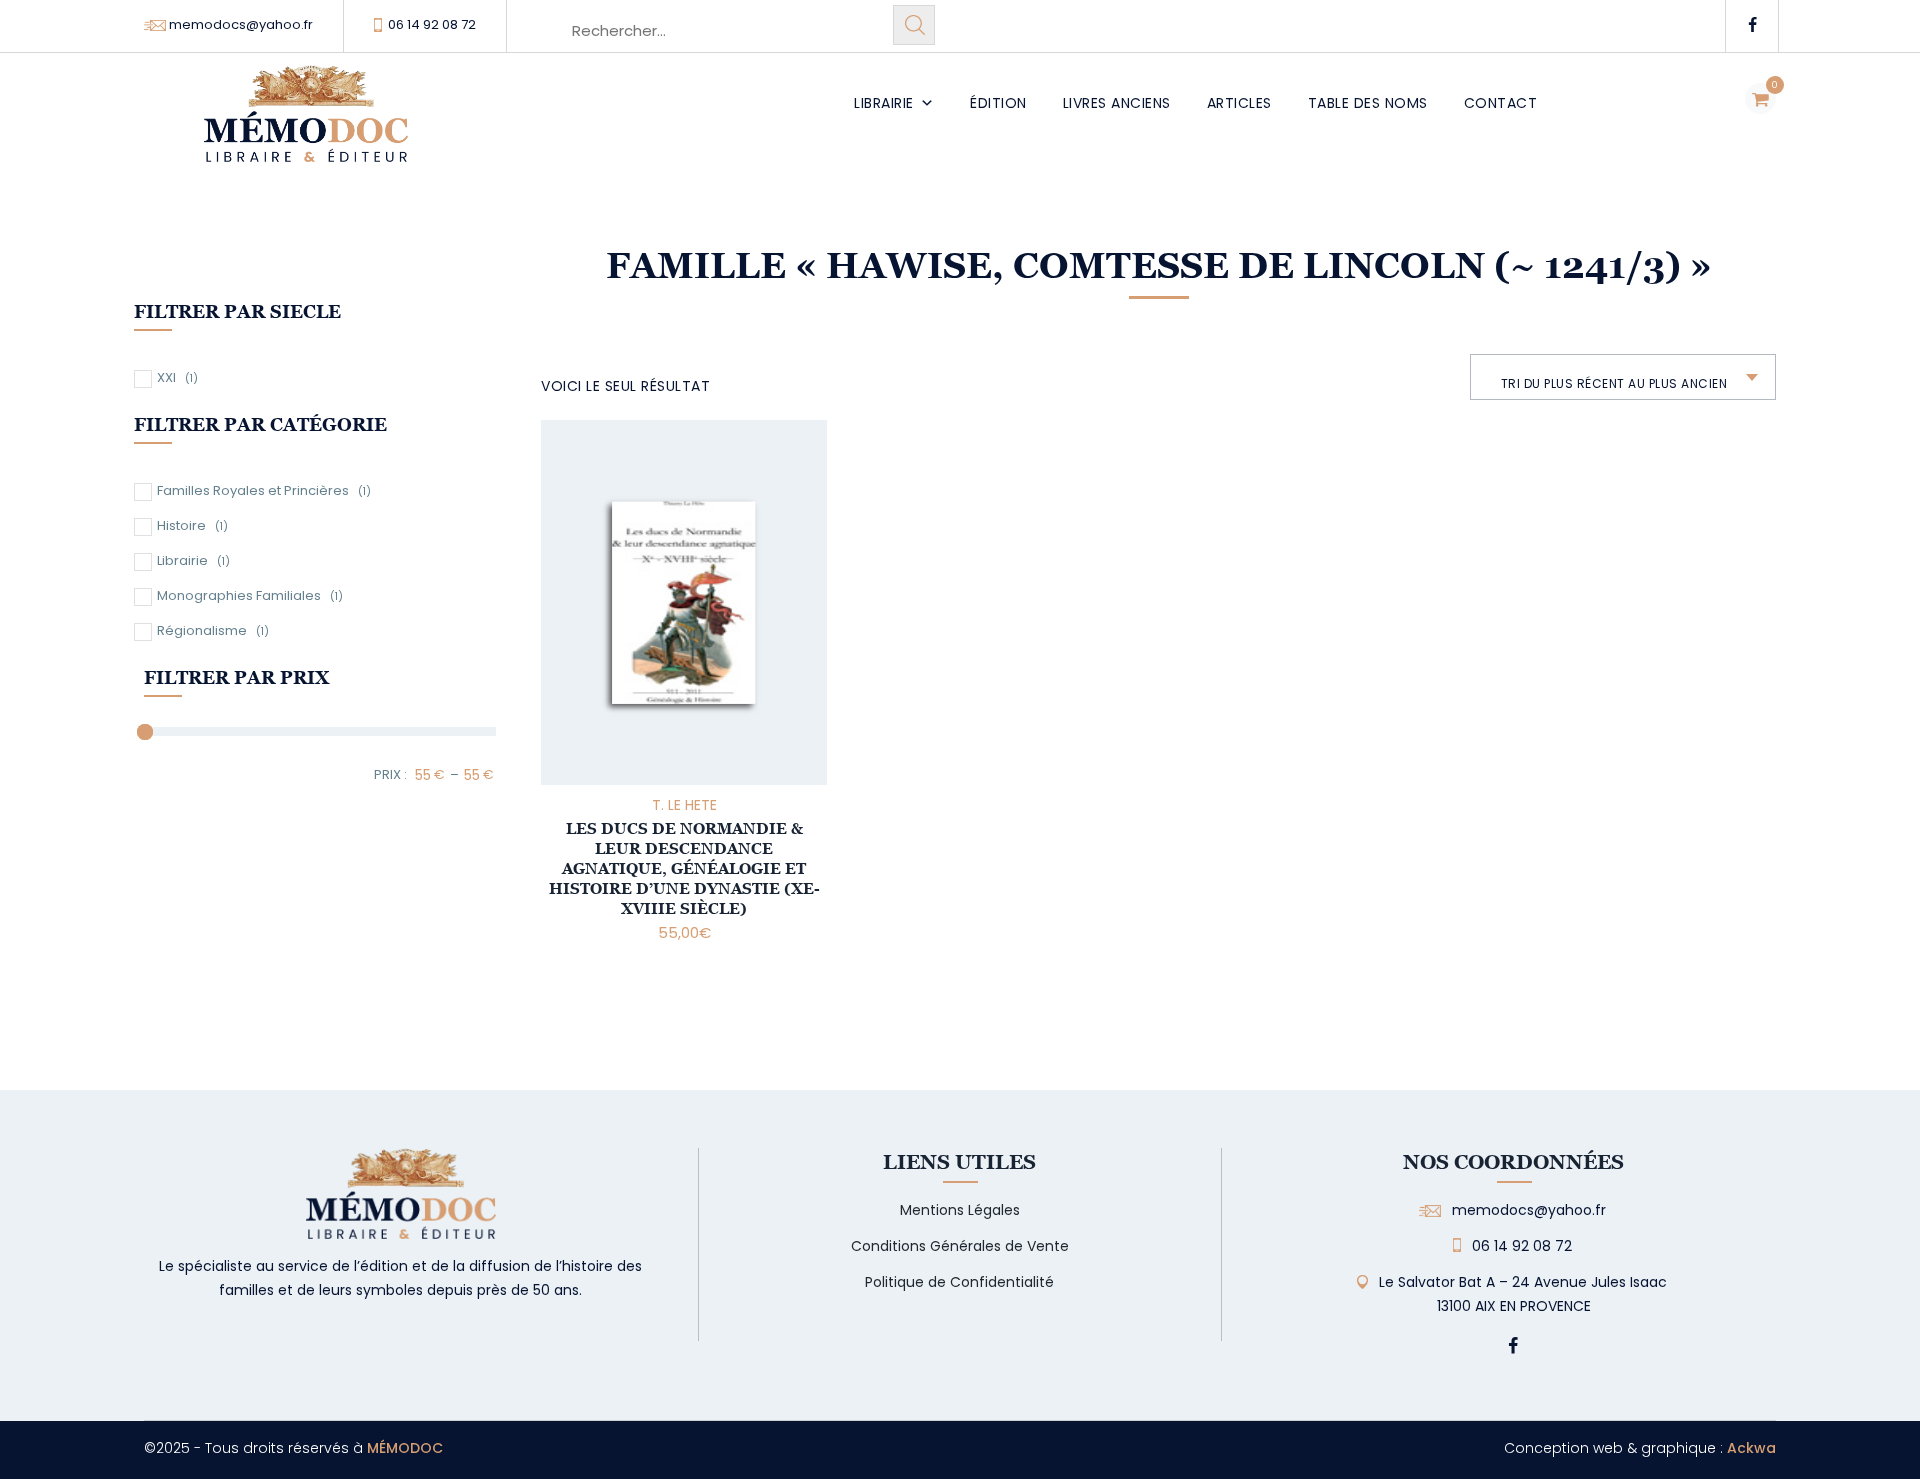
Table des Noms (1368, 103)
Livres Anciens (1117, 103)
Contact (1501, 103)
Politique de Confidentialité (959, 1282)
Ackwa (1751, 1448)
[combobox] (1623, 377)
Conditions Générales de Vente (960, 1246)
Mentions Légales (960, 1210)
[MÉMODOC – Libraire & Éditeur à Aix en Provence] (306, 125)
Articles (1239, 103)
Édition (998, 103)
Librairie (884, 103)
